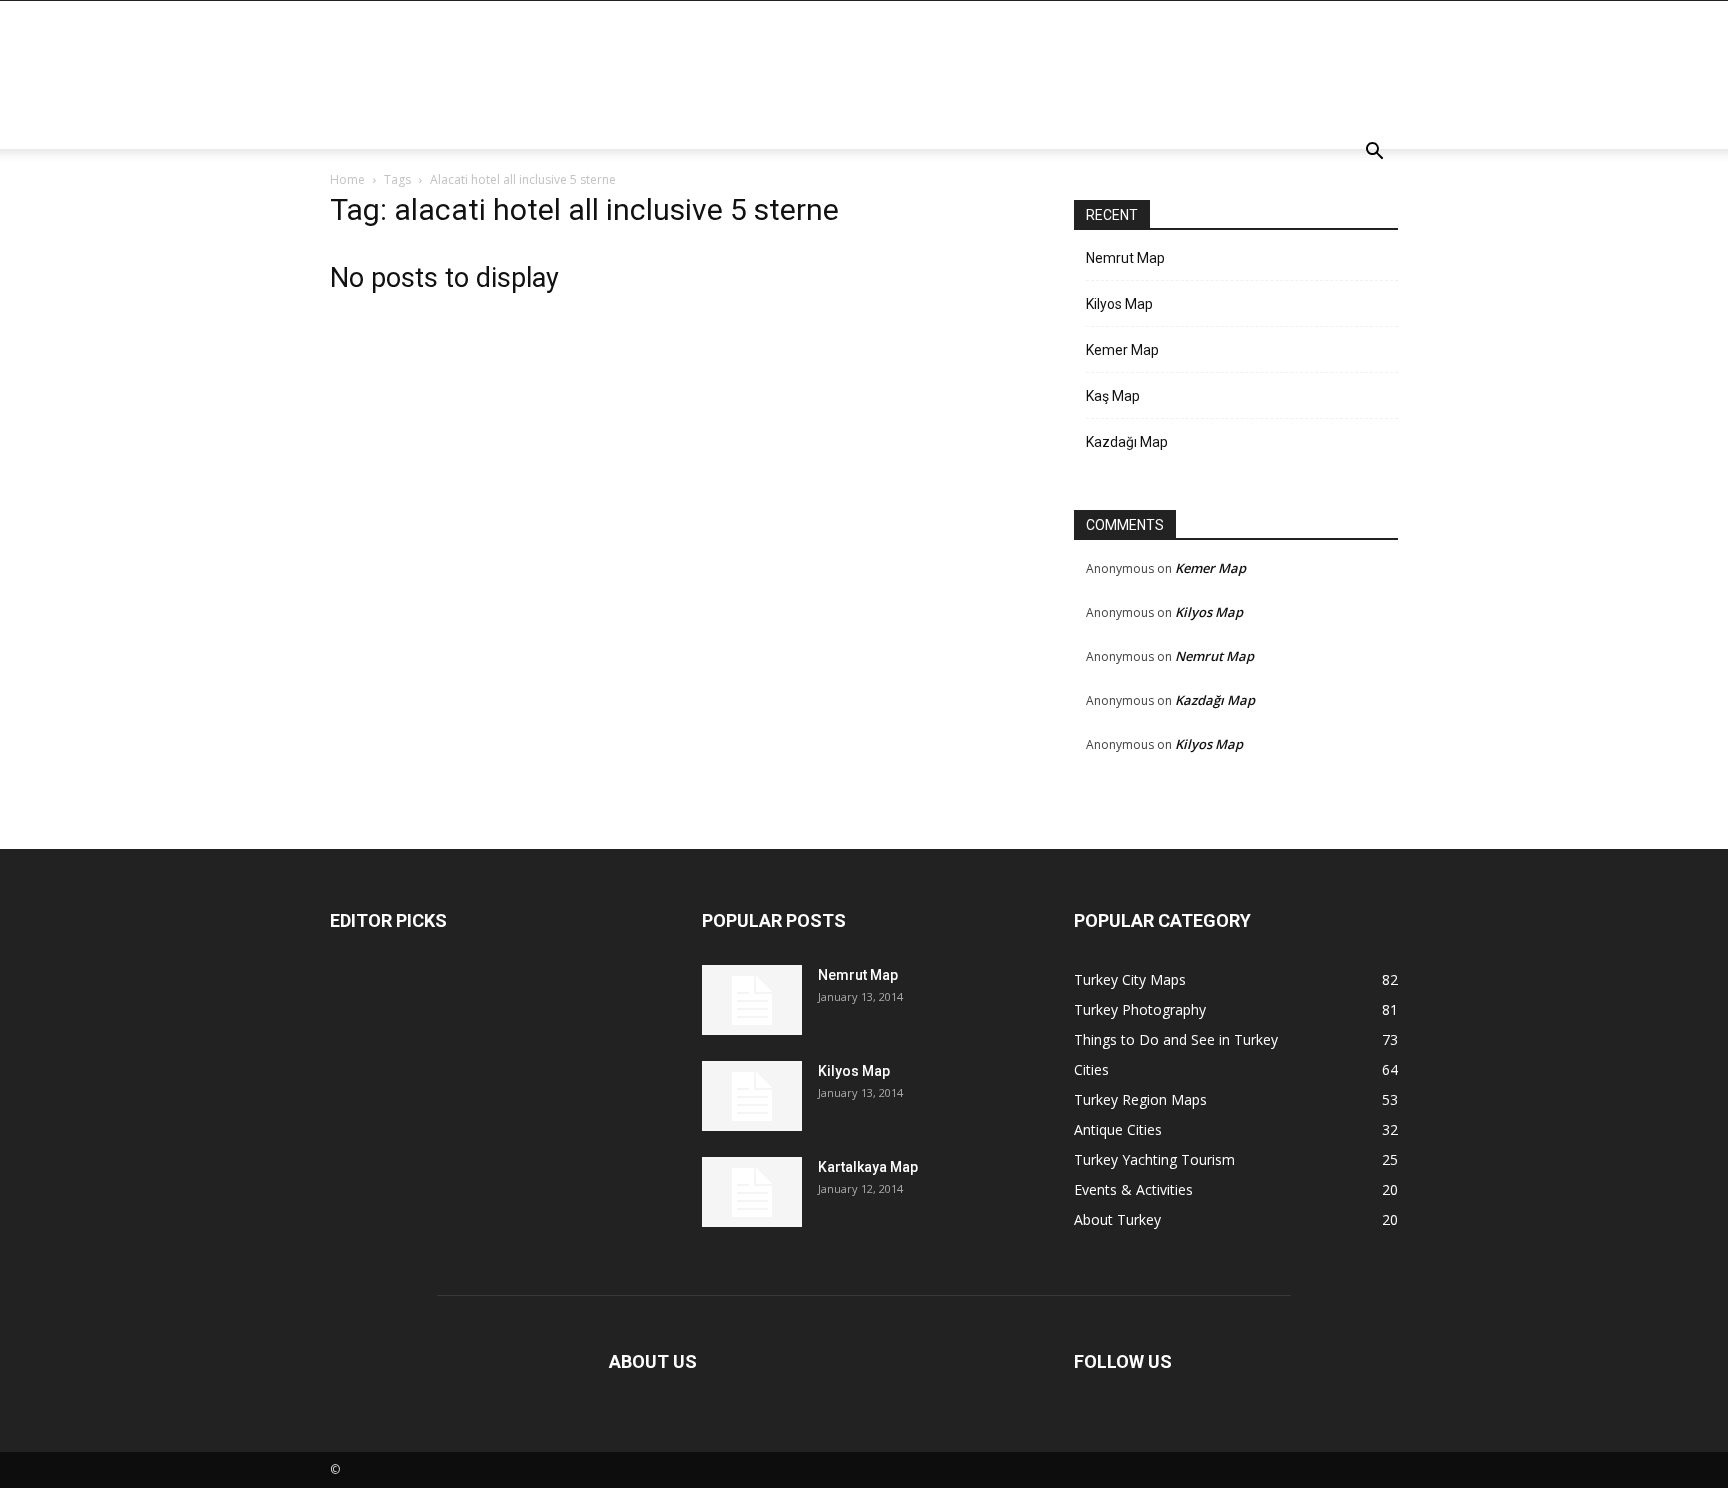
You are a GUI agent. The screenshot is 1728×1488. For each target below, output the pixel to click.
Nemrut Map (1125, 258)
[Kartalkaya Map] (752, 1192)
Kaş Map (1113, 396)
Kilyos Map (1119, 304)
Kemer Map (1122, 350)
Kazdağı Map (1127, 442)
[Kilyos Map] (752, 1096)
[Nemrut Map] (752, 1000)
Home (347, 179)
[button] (1374, 153)
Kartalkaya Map (868, 1167)
